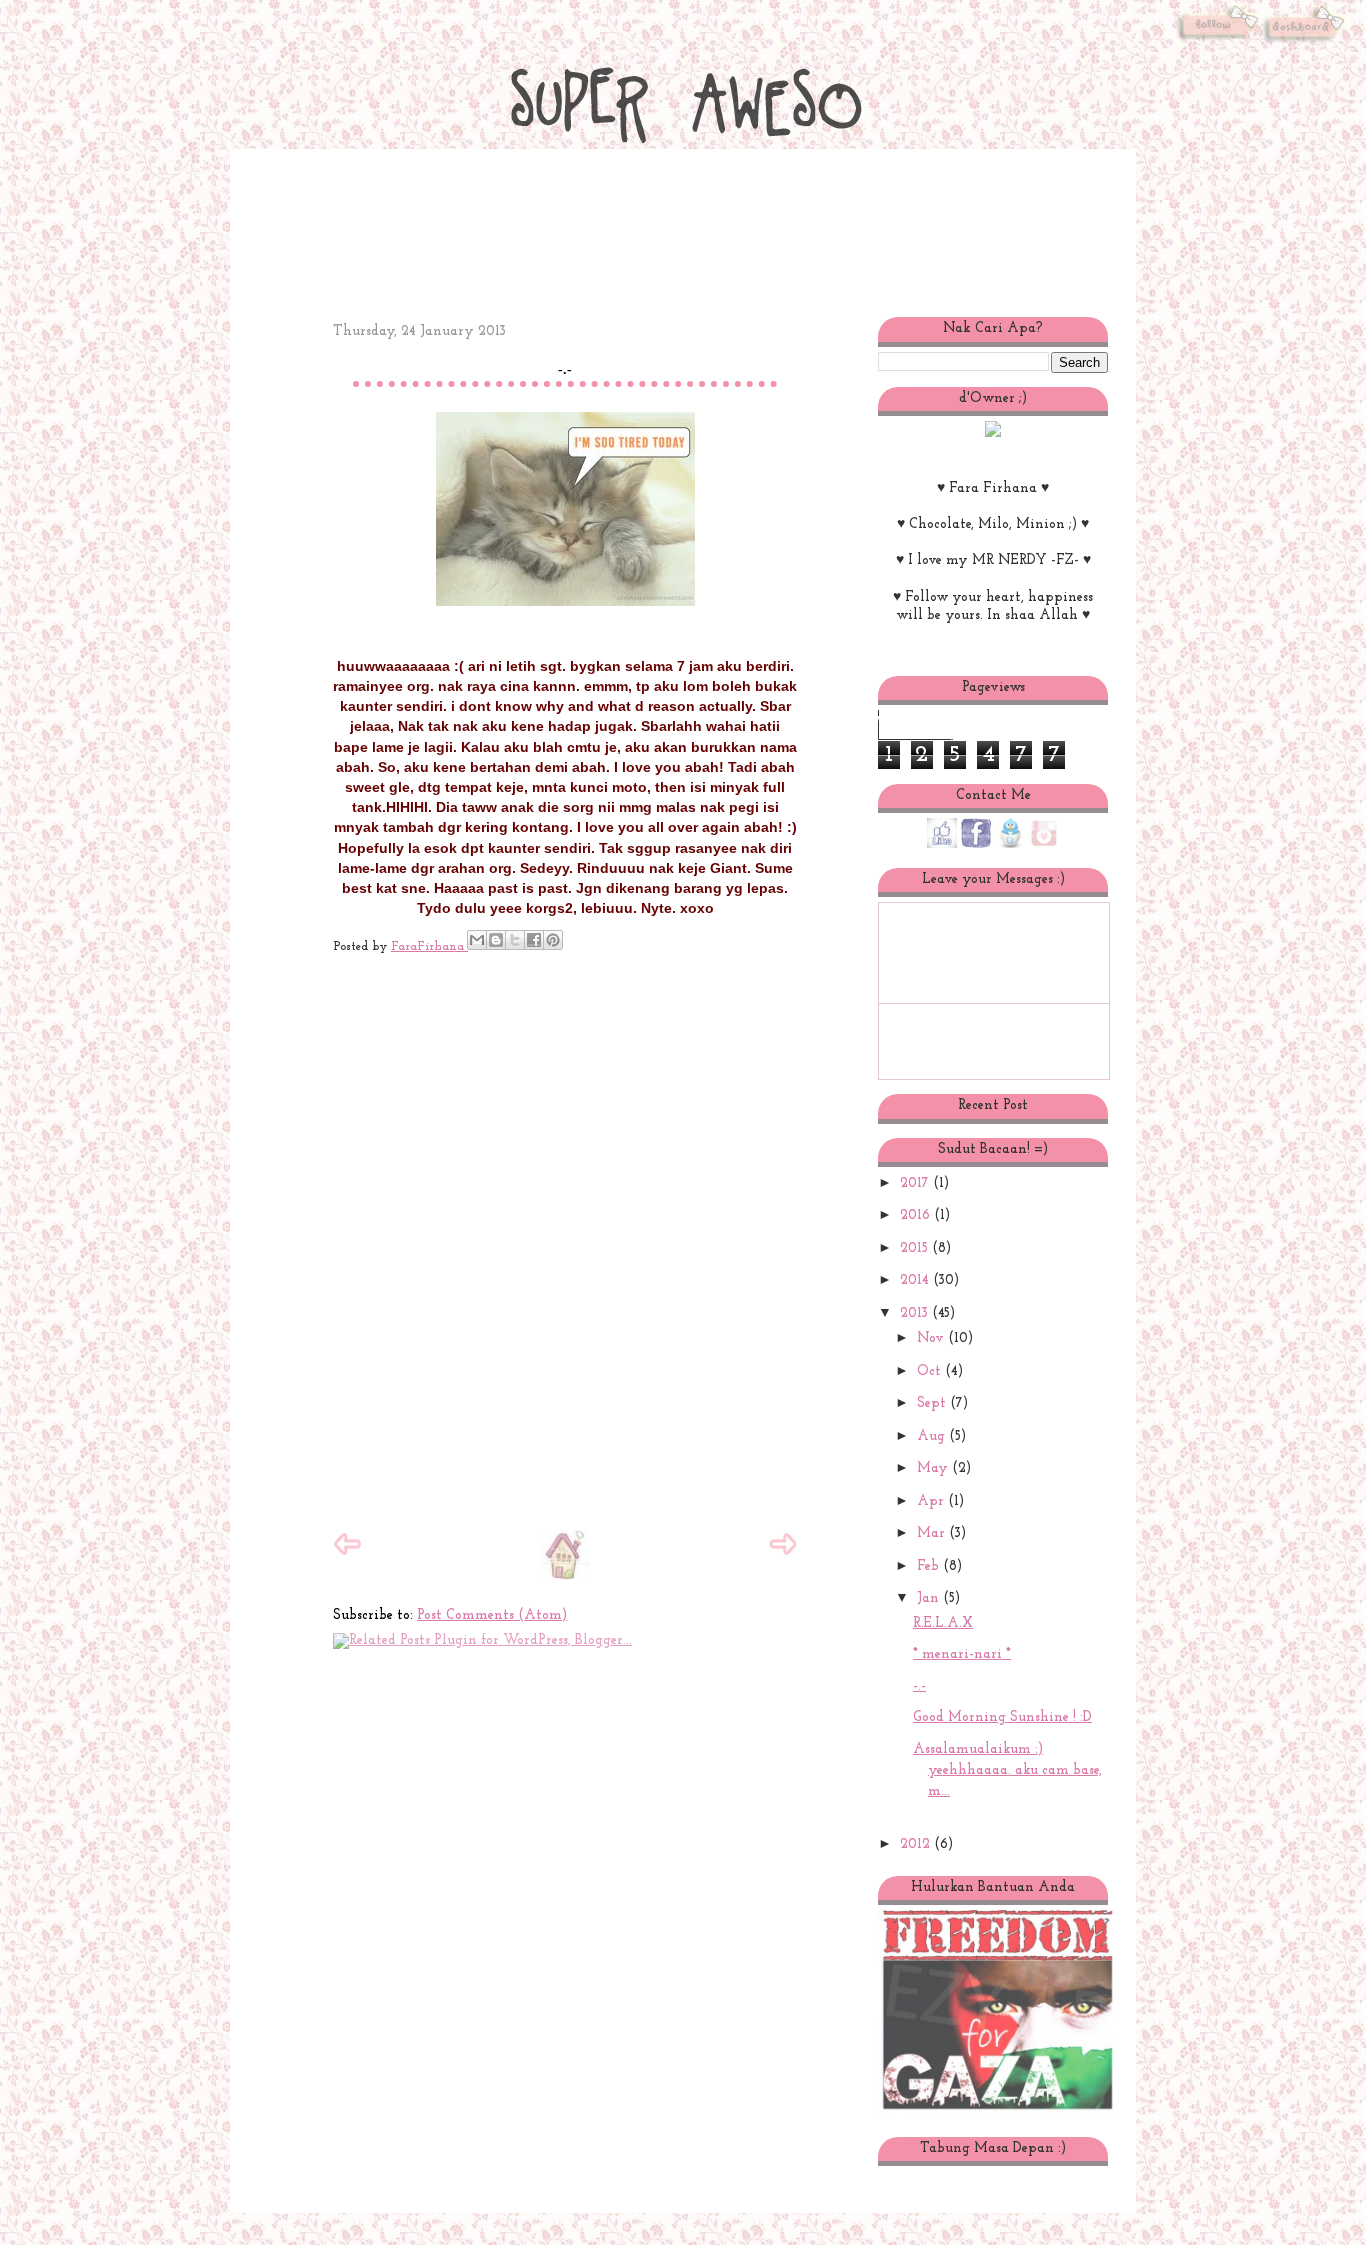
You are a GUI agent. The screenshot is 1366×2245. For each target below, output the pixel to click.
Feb (930, 1566)
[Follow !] (1217, 43)
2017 (916, 1183)
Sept (933, 1403)
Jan (930, 1598)
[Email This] (477, 940)
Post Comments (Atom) (492, 1615)
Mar (933, 1533)
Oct (931, 1371)
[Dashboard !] (1306, 43)
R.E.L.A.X (943, 1623)
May (934, 1468)
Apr (932, 1501)
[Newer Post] (347, 1554)
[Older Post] (783, 1554)
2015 (916, 1248)
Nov (932, 1338)
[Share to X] (515, 940)
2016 (917, 1215)
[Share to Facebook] (534, 940)
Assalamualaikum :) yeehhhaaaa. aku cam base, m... (1007, 1770)
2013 (916, 1313)
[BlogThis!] (496, 940)
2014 (916, 1280)
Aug (933, 1436)
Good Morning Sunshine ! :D (1002, 1717)
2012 (917, 1844)
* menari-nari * (962, 1654)
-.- (919, 1686)
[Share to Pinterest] (553, 940)
